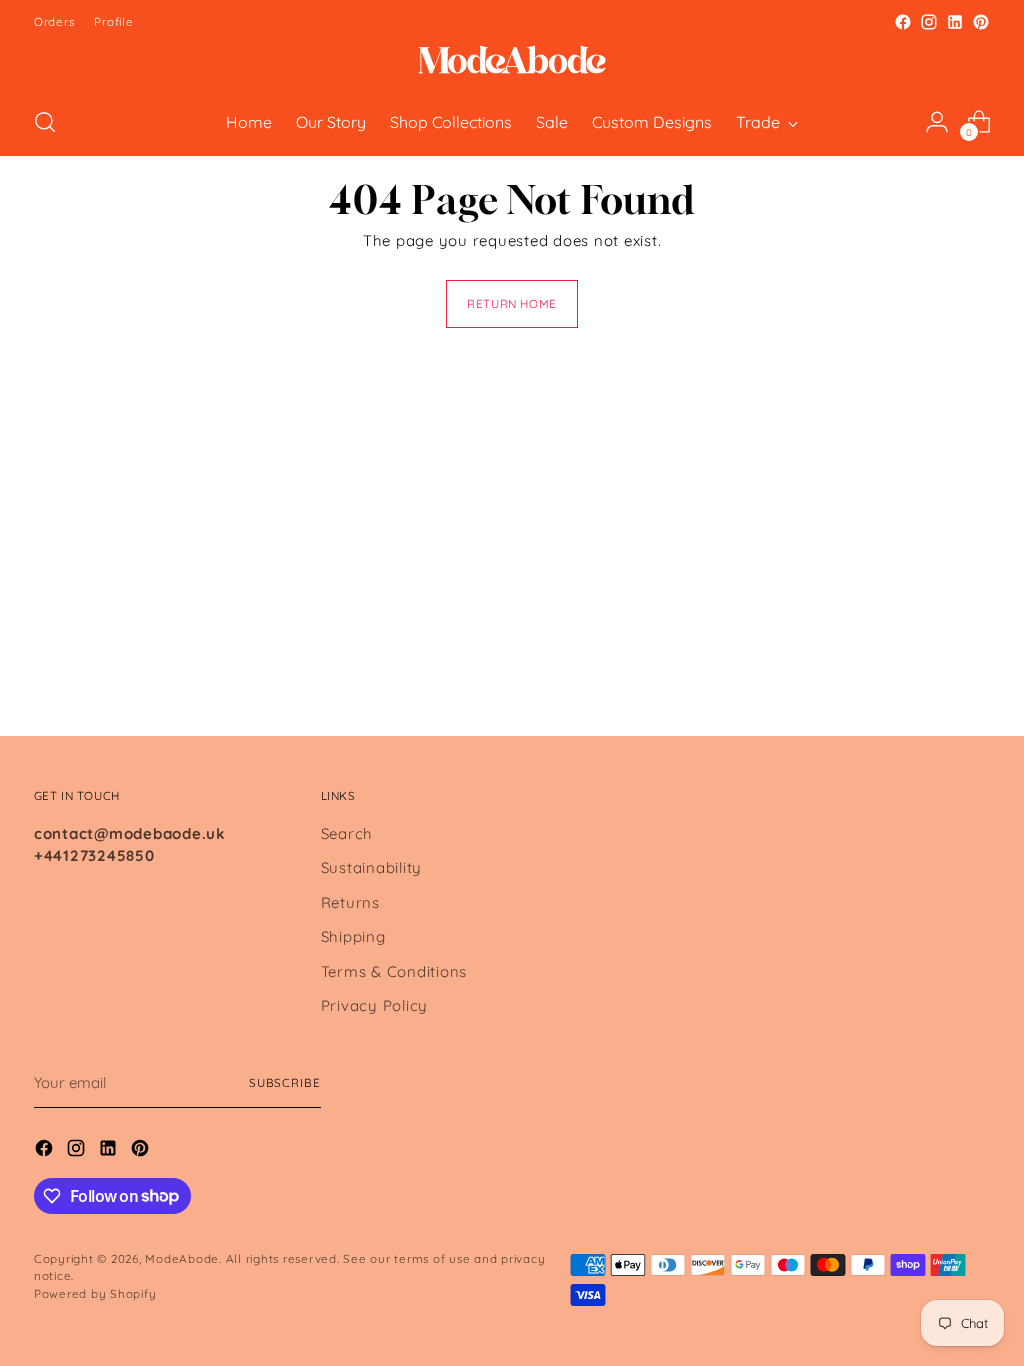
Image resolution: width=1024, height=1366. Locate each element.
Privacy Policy (375, 1005)
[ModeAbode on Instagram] (929, 22)
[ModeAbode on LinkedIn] (955, 22)
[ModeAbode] (512, 62)
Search (347, 833)
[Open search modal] (45, 122)
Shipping (353, 936)
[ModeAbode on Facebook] (903, 22)
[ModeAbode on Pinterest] (981, 22)
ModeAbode (182, 1258)
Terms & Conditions (394, 971)
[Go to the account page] (937, 122)
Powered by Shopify (95, 1293)
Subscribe (285, 1082)
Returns (350, 902)
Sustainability (372, 867)
